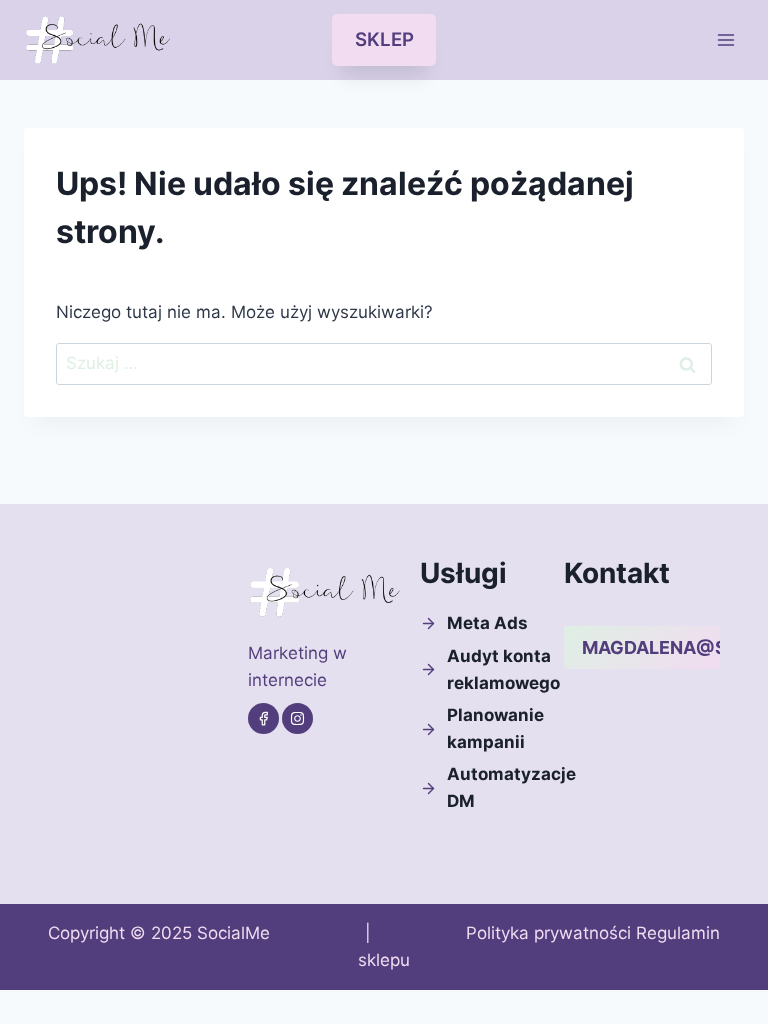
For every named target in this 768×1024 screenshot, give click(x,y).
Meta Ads (487, 623)
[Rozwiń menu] (725, 39)
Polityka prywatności (548, 933)
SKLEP (384, 39)
